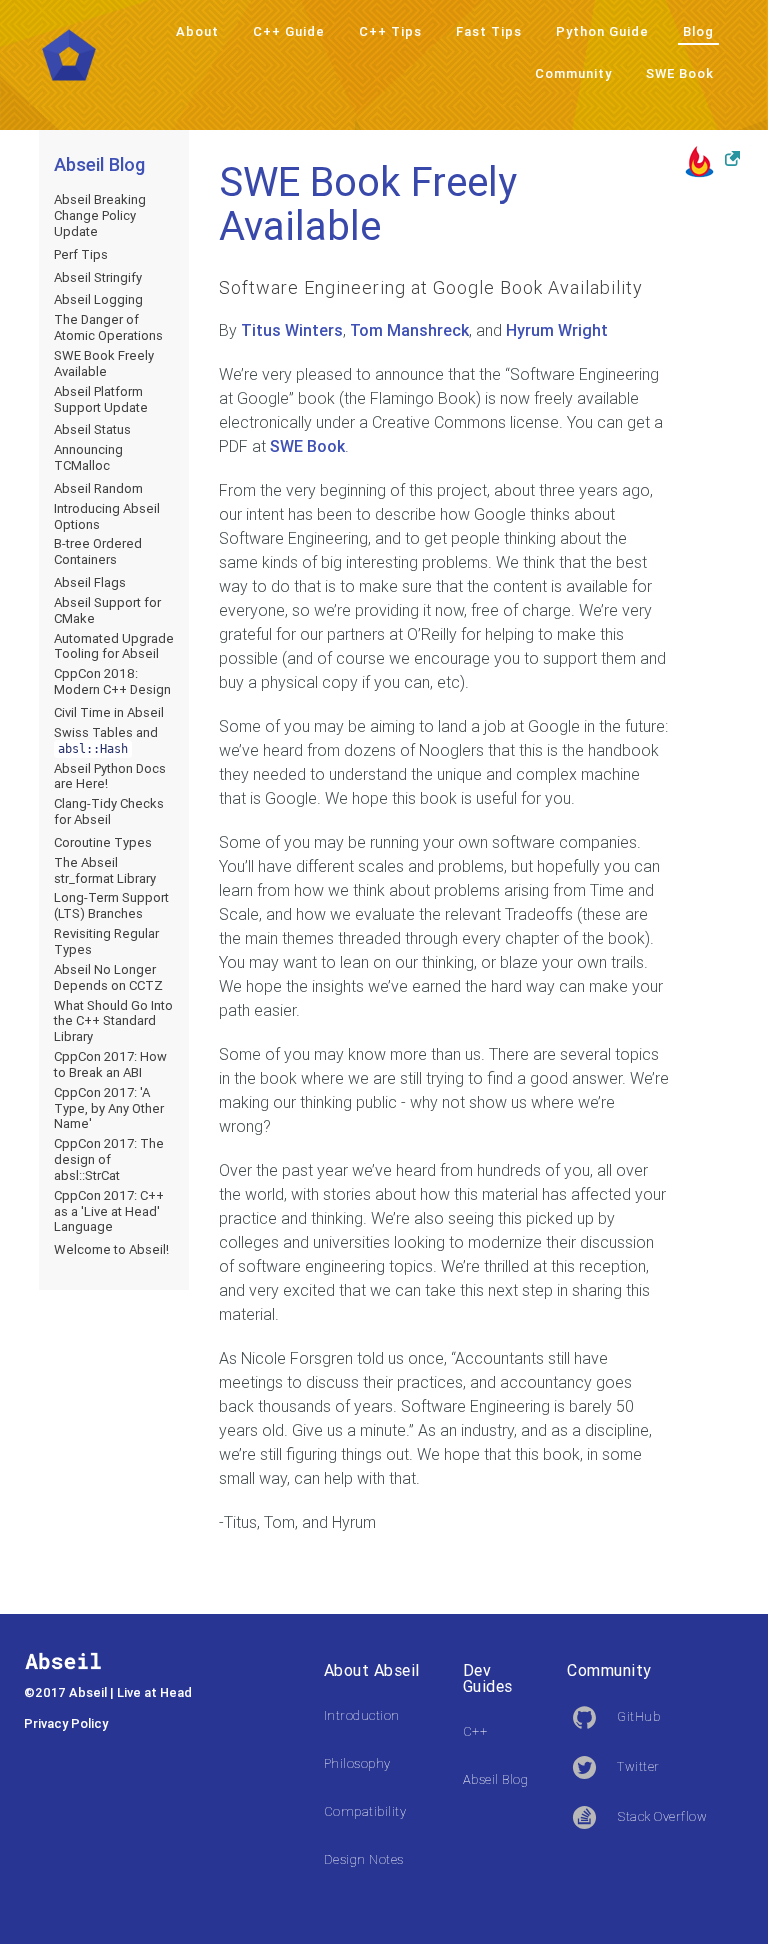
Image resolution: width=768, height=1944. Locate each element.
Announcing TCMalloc (88, 457)
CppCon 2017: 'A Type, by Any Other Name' (109, 1108)
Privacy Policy (66, 1723)
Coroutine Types (103, 842)
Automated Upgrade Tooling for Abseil (114, 646)
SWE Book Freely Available (104, 363)
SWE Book (680, 73)
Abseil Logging (98, 299)
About (197, 31)
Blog (698, 31)
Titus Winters (292, 330)
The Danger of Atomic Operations (108, 327)
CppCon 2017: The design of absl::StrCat (109, 1159)
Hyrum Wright (557, 330)
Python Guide (602, 31)
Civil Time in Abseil (109, 712)
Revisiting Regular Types (106, 941)
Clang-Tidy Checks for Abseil (109, 811)
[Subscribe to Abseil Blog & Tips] (712, 160)
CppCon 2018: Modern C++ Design (112, 681)
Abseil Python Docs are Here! (110, 776)
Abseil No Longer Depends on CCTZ (108, 977)
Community (573, 73)
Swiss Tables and (106, 740)
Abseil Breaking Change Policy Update (100, 215)
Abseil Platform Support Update (101, 399)
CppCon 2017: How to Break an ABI (110, 1064)
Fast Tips (489, 31)
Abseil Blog (99, 164)
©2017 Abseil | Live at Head (108, 1692)
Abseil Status (92, 429)
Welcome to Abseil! (111, 1249)
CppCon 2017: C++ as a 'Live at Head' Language (109, 1211)
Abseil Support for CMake (107, 610)
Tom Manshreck (409, 330)
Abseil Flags (90, 582)
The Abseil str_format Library (105, 870)
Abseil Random (98, 488)
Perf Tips (81, 254)
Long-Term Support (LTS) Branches (111, 905)
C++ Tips (390, 31)
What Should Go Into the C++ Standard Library (113, 1021)
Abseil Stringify (98, 277)
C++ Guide (289, 31)
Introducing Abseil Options (107, 516)
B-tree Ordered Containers (98, 551)
